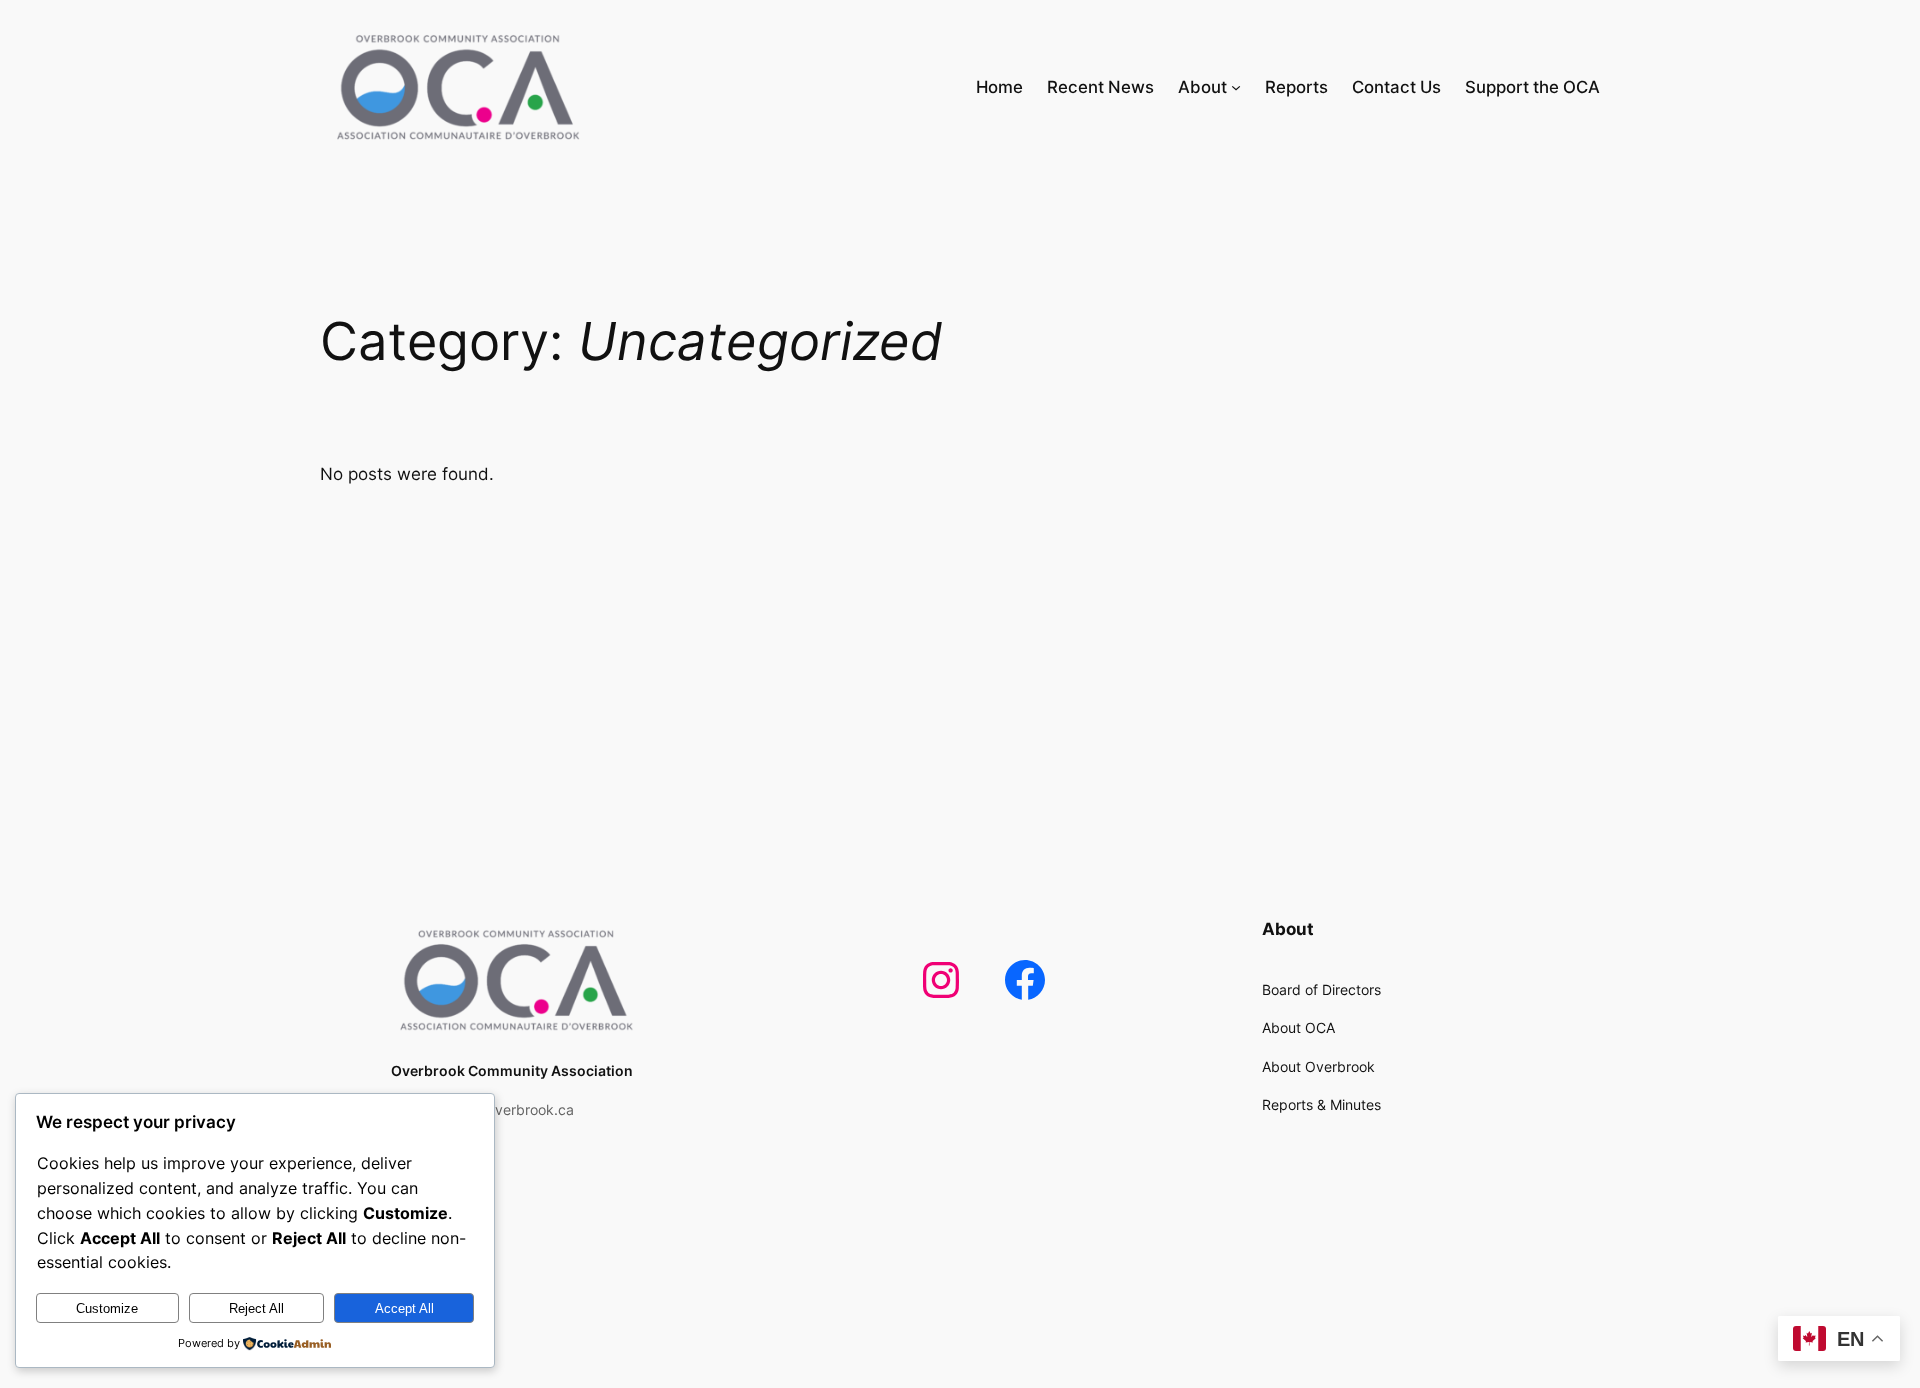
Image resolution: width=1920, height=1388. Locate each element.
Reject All (256, 1308)
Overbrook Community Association (512, 1070)
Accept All (404, 1308)
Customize (107, 1308)
